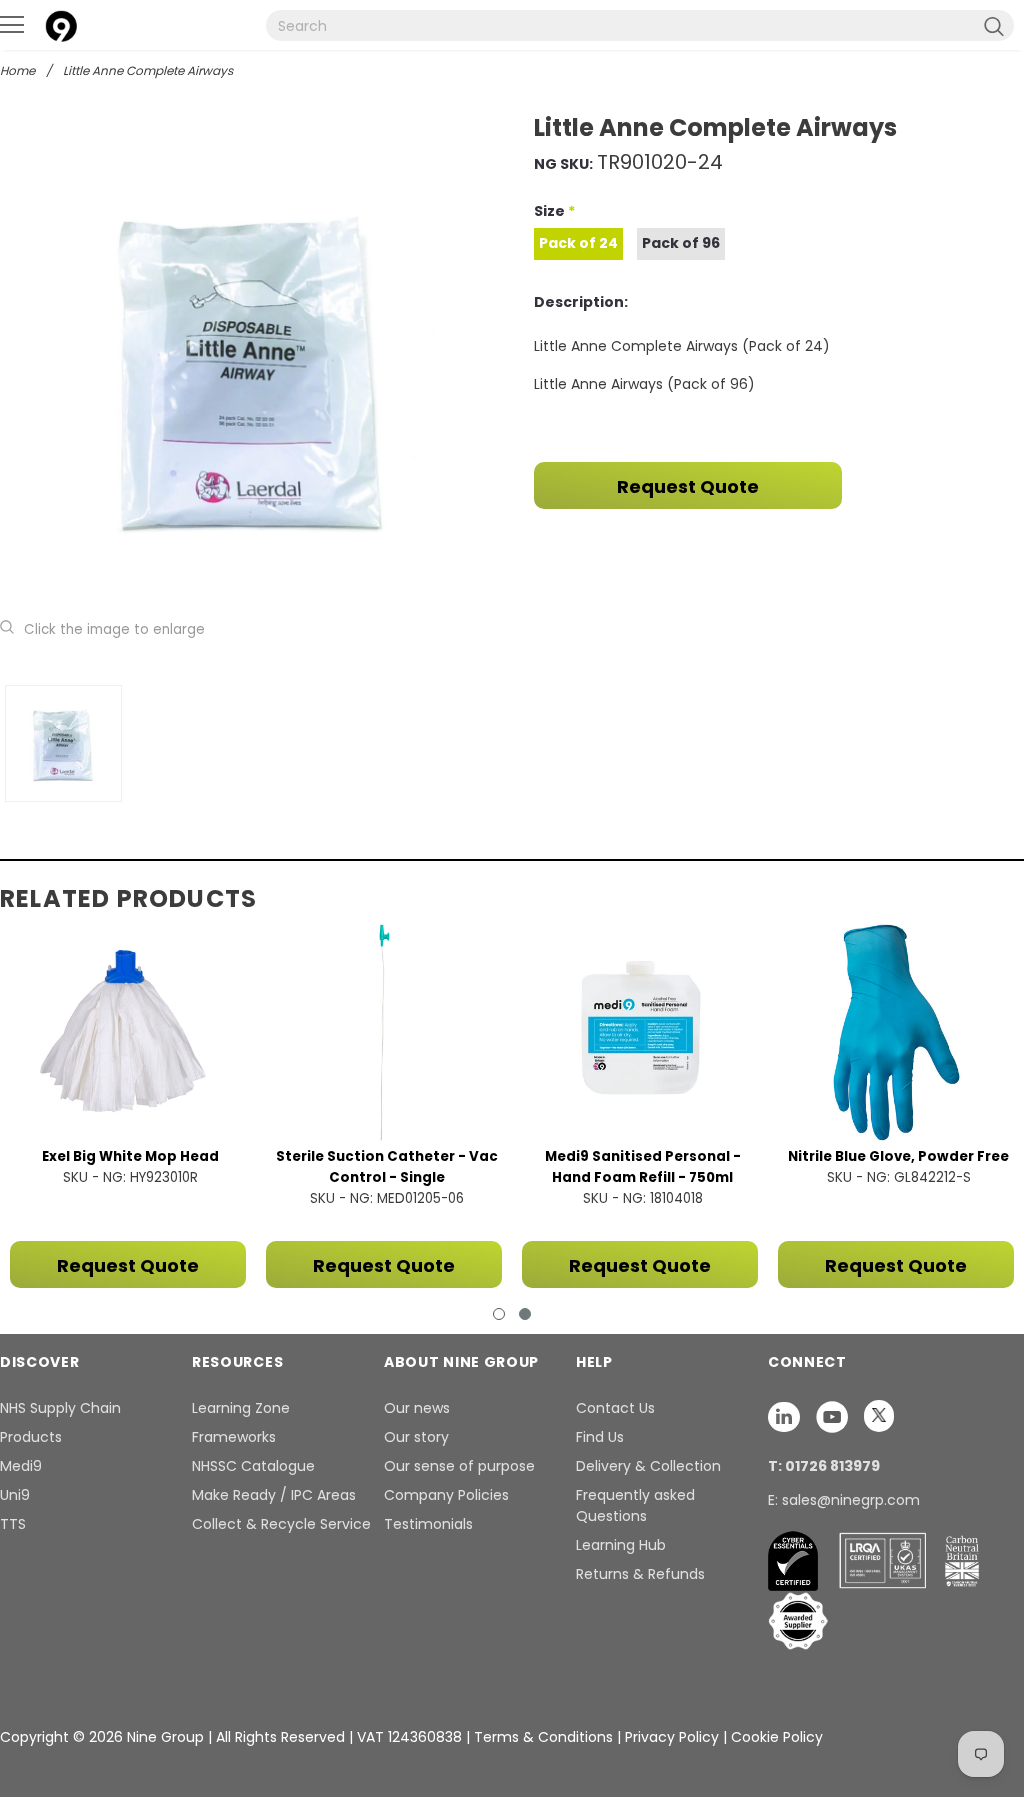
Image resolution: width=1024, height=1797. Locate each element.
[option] (253, 365)
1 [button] (499, 1314)
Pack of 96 (681, 243)
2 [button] (525, 1314)
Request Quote (688, 486)
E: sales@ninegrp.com (844, 1500)
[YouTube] (834, 1416)
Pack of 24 (578, 243)
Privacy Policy (674, 1737)
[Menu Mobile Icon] (12, 25)
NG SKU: (563, 164)
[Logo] (61, 23)
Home (17, 70)
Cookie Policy (777, 1737)
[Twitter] (879, 1416)
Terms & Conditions (543, 1737)
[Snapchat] (786, 1416)
